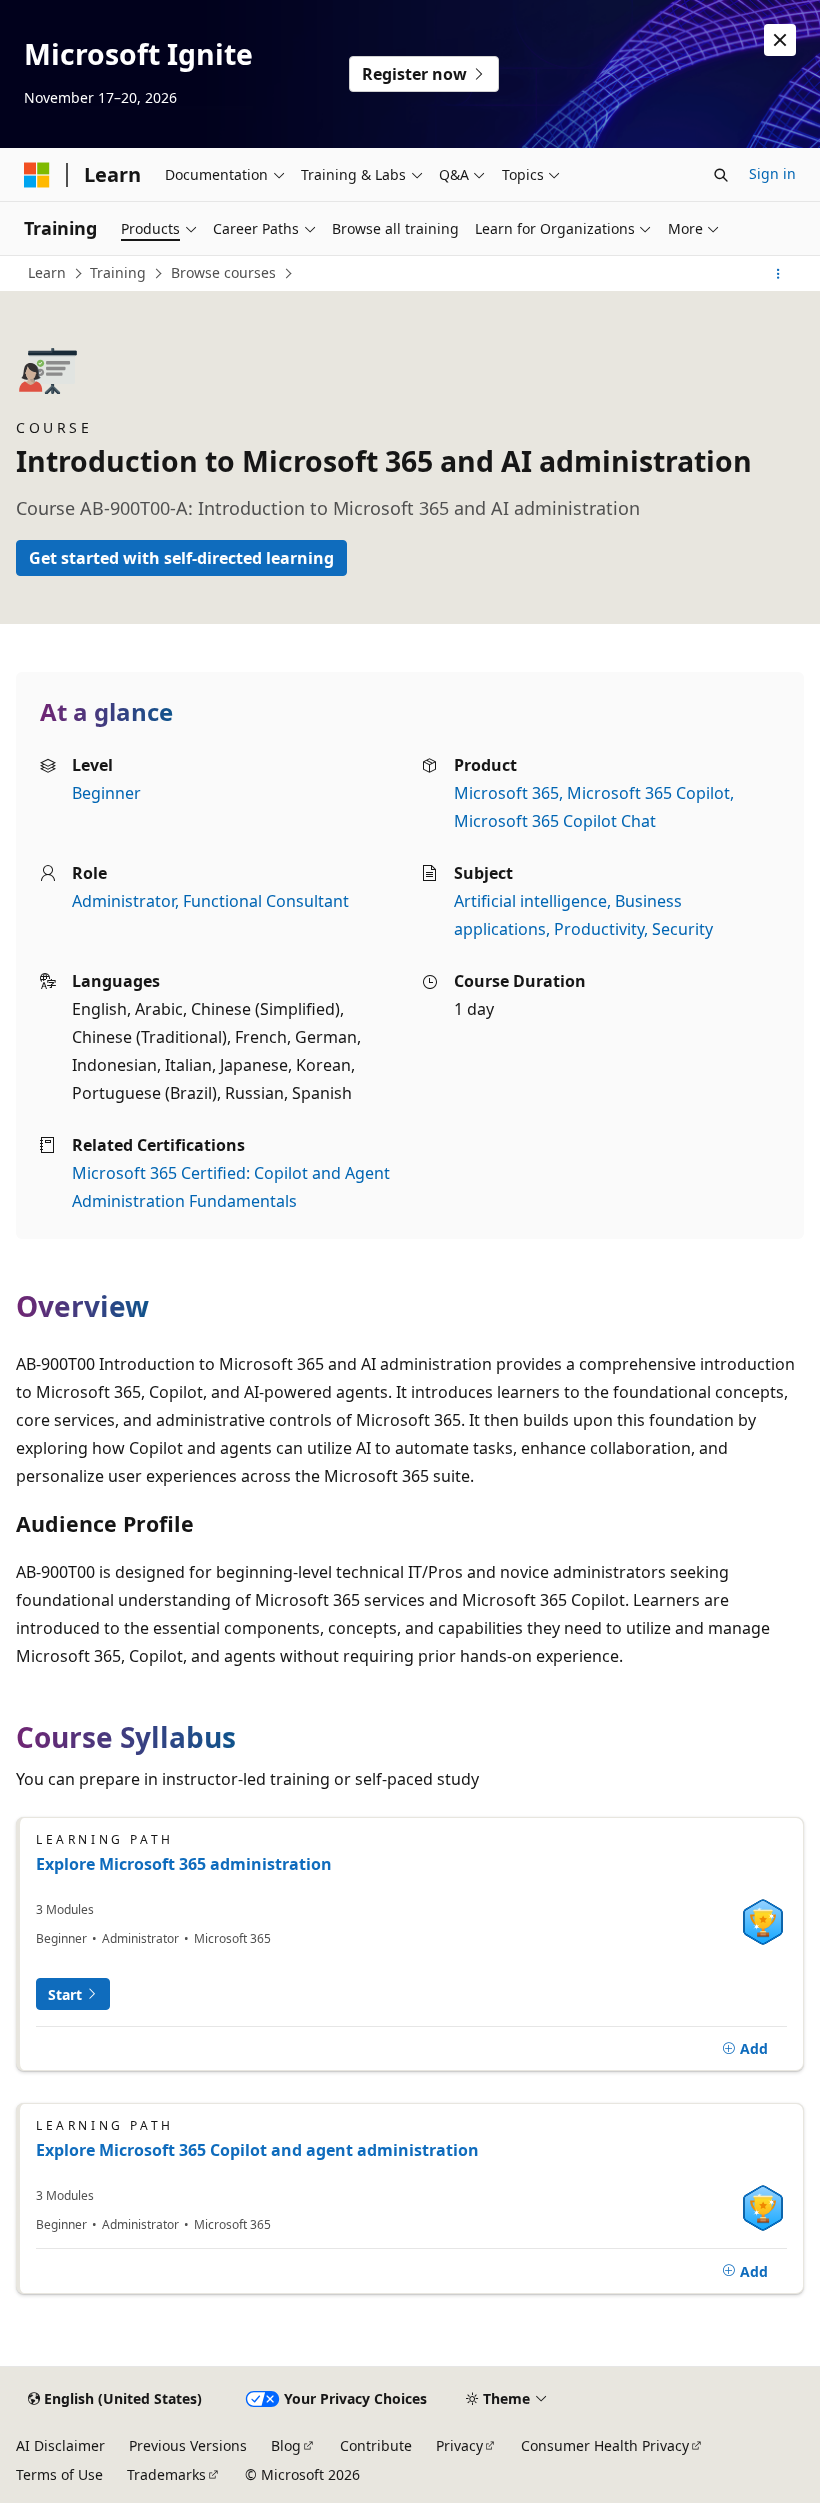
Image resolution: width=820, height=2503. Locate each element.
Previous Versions (188, 2445)
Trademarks (166, 2474)
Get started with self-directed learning (181, 558)
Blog (286, 2445)
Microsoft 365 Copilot (648, 793)
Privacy (459, 2445)
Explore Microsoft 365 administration (184, 1864)
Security (682, 929)
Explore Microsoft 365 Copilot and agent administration (257, 2150)
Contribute (376, 2445)
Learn (47, 272)
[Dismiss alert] (780, 40)
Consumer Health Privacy (605, 2445)
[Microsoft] (37, 175)
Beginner (106, 793)
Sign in (772, 173)
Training (118, 272)
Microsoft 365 (506, 793)
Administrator (123, 901)
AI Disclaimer (60, 2445)
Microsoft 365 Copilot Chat (555, 821)
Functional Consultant (266, 901)
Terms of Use (59, 2474)
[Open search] (721, 175)
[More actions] (778, 274)
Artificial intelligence (530, 901)
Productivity (599, 929)
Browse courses (223, 272)
